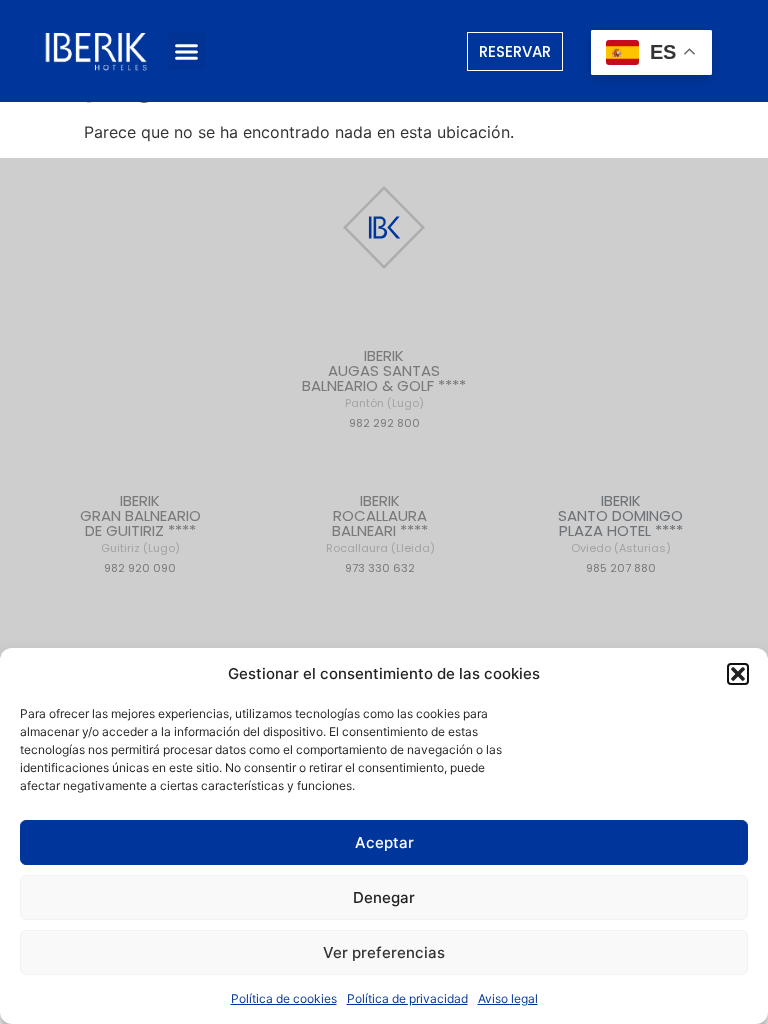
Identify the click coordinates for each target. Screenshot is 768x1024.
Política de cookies (284, 998)
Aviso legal (508, 998)
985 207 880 (621, 568)
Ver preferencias (384, 952)
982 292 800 (384, 423)
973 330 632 (380, 568)
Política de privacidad (407, 998)
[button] (738, 674)
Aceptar (384, 842)
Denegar (384, 897)
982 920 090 (140, 568)
